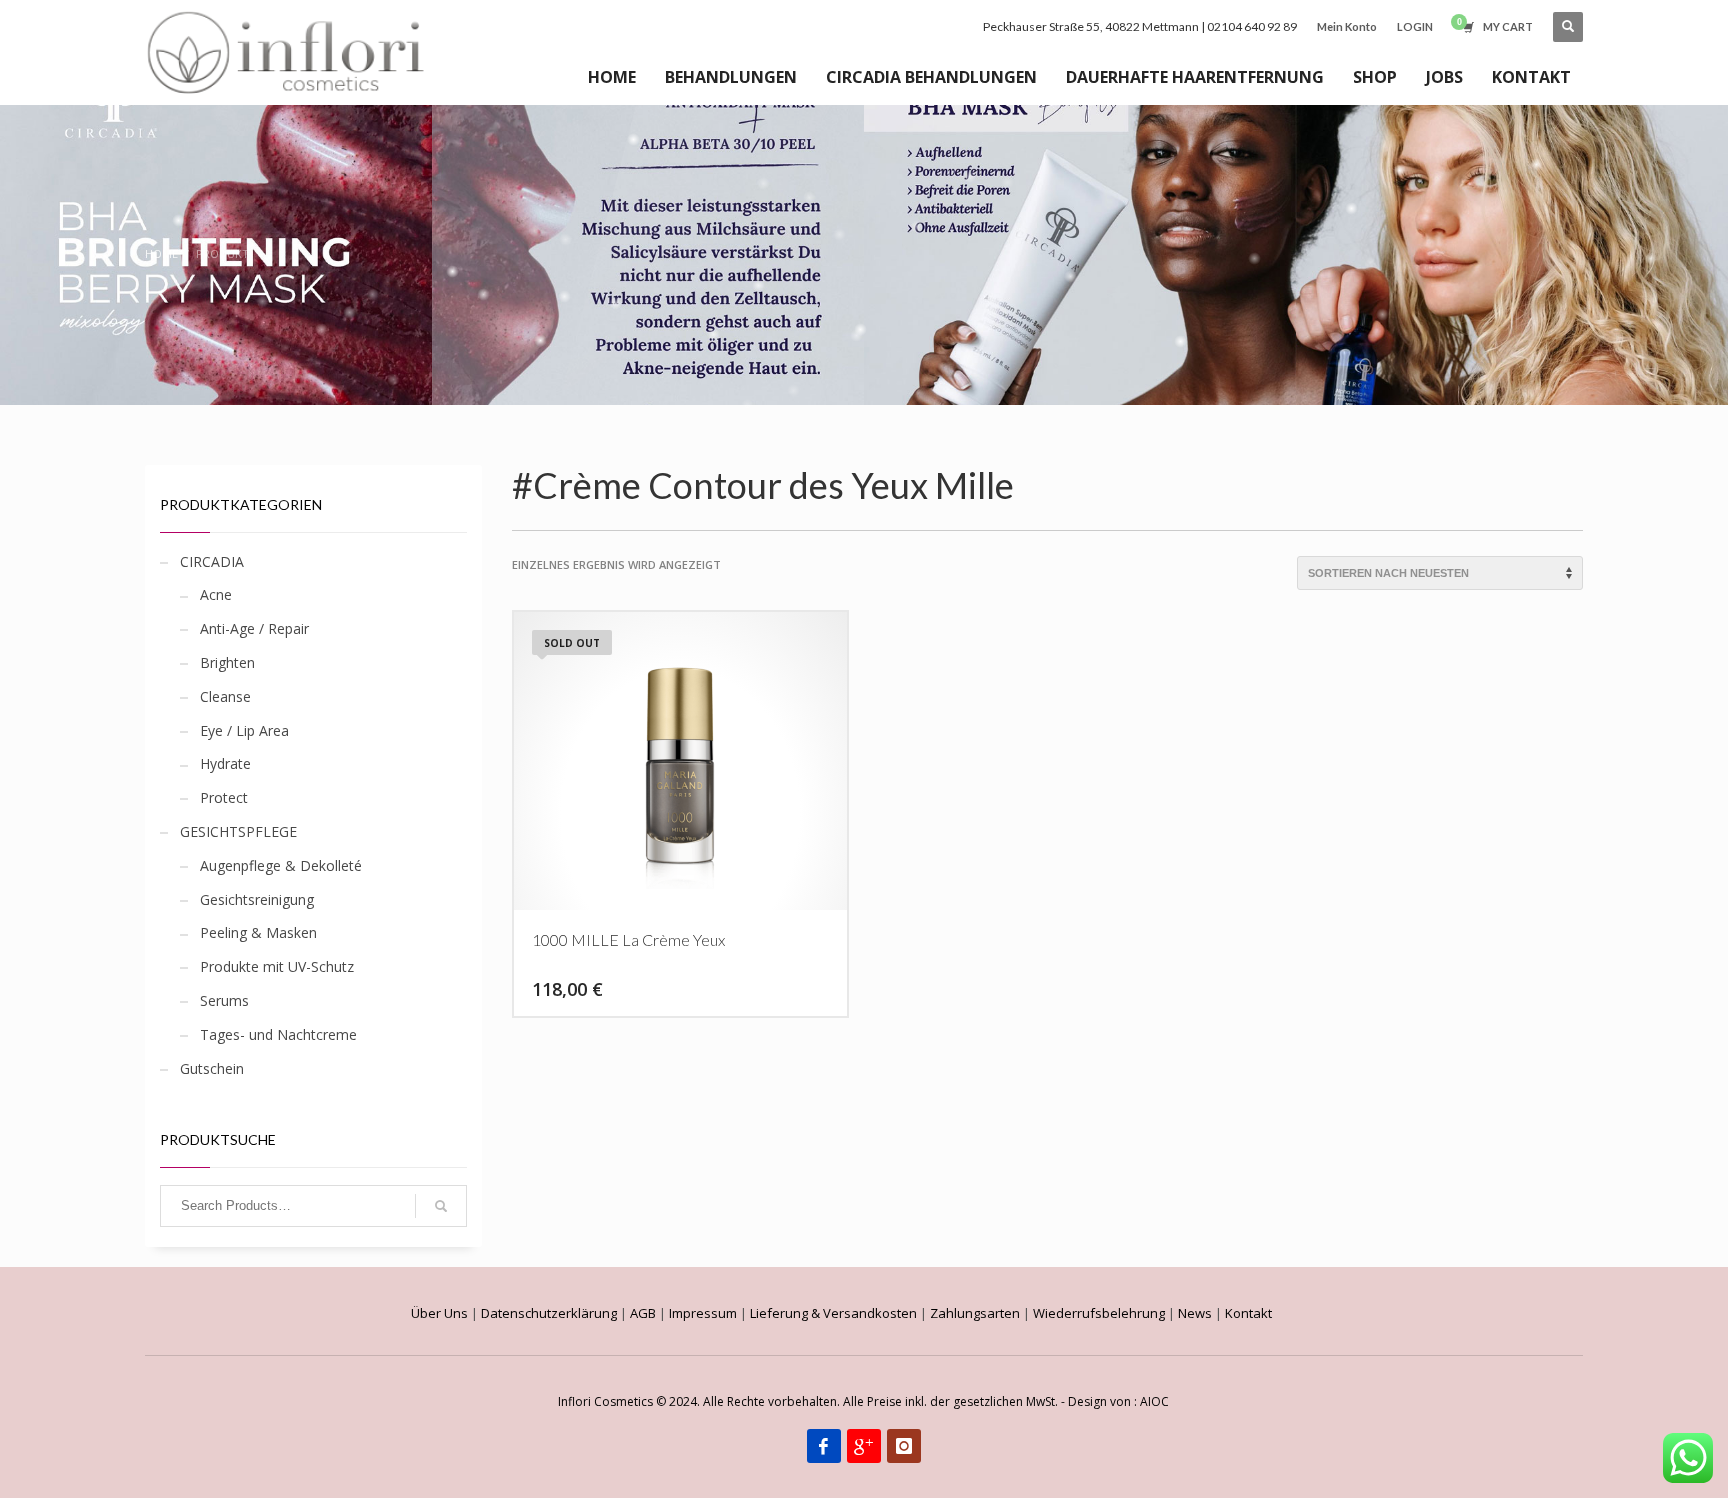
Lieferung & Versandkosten (833, 1313)
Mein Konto (1347, 26)
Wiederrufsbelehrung (1099, 1313)
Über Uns (439, 1313)
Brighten (227, 662)
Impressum (703, 1313)
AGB (643, 1313)
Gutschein (212, 1068)
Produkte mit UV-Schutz (277, 966)
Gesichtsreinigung (257, 899)
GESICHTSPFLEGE (238, 831)
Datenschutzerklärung (549, 1313)
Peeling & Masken (258, 932)
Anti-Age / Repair (254, 628)
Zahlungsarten (975, 1313)
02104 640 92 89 (1252, 26)
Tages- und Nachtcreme (278, 1034)
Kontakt (1248, 1313)
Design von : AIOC (1118, 1401)
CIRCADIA (212, 561)
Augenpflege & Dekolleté (281, 865)
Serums (224, 1000)
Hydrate (225, 763)
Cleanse (225, 696)
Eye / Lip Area (244, 730)
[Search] (441, 1206)
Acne (216, 594)
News (1195, 1313)
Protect (224, 797)
